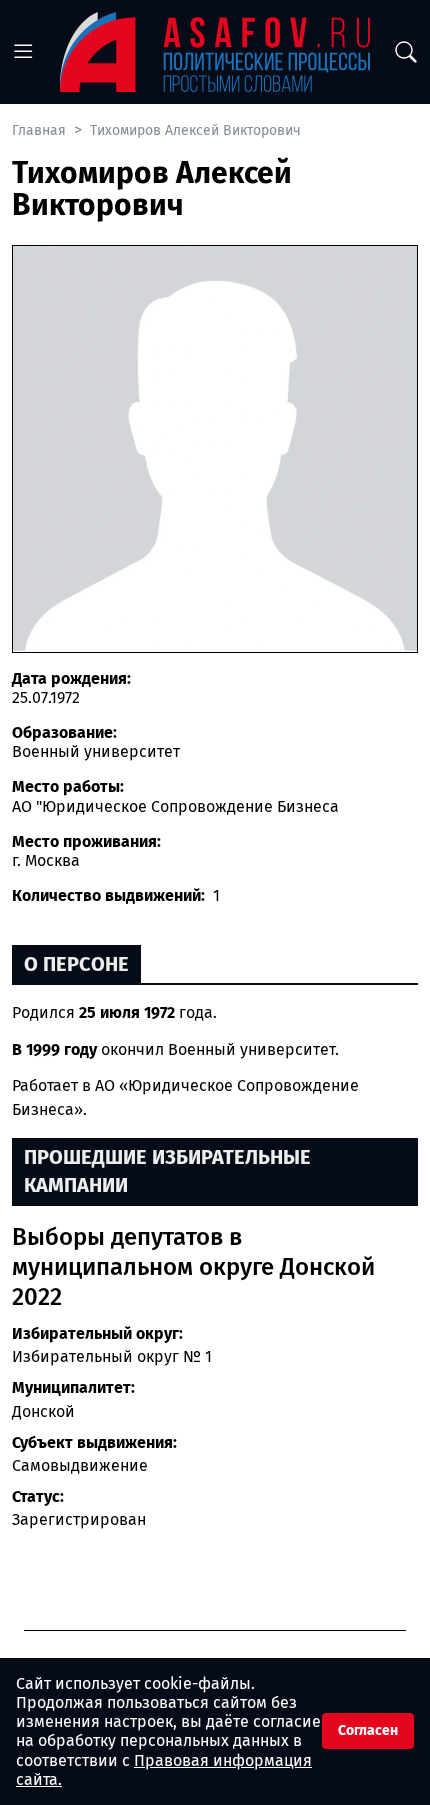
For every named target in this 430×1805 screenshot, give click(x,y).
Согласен (368, 1730)
